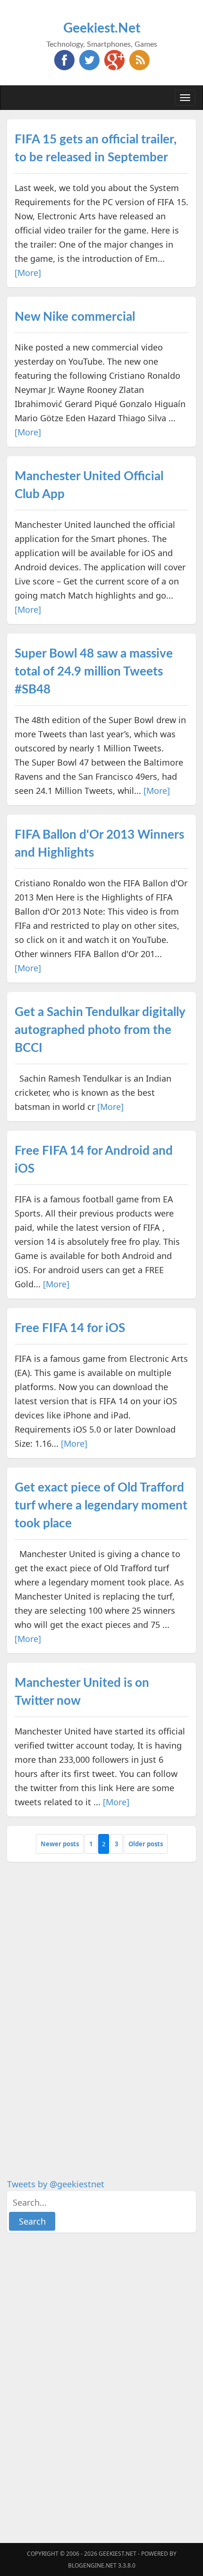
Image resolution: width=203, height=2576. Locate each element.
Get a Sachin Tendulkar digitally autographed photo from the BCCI (100, 1030)
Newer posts (60, 1844)
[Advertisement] (78, 2013)
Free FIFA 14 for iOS (70, 1328)
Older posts (146, 1844)
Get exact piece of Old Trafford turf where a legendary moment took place (101, 1506)
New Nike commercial (75, 317)
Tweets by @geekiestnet (56, 2184)
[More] (28, 273)
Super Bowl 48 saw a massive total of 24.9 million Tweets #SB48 (94, 672)
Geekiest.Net (102, 28)
